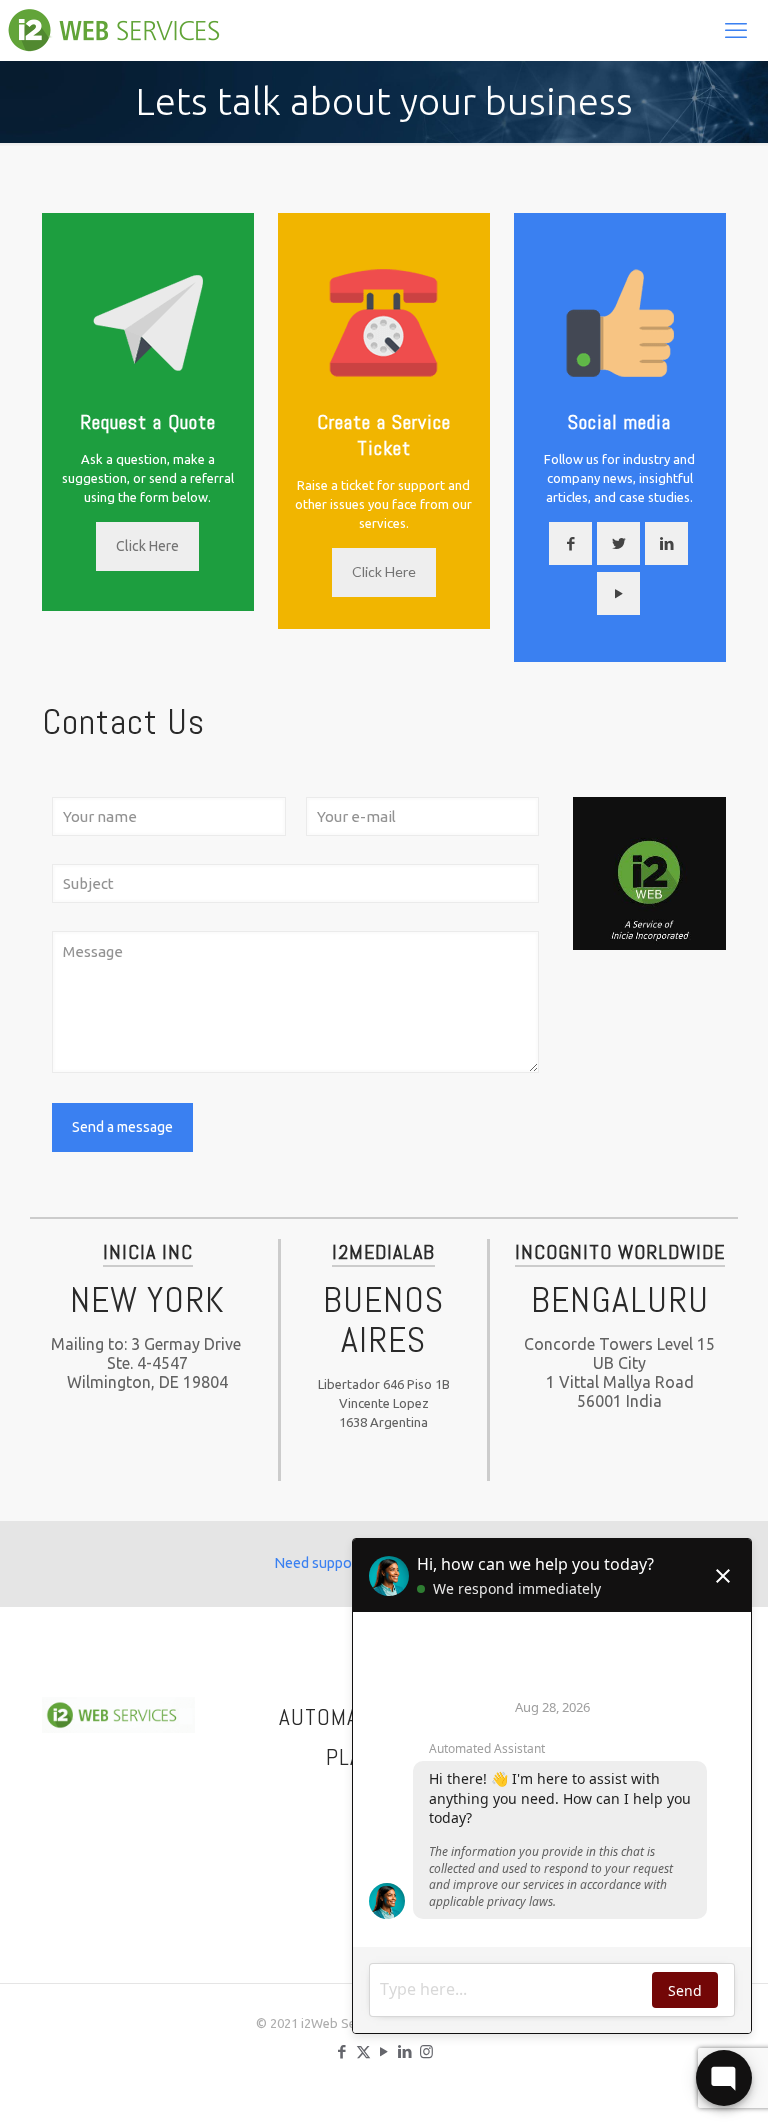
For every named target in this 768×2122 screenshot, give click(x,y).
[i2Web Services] (125, 30)
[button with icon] (570, 543)
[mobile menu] (736, 30)
